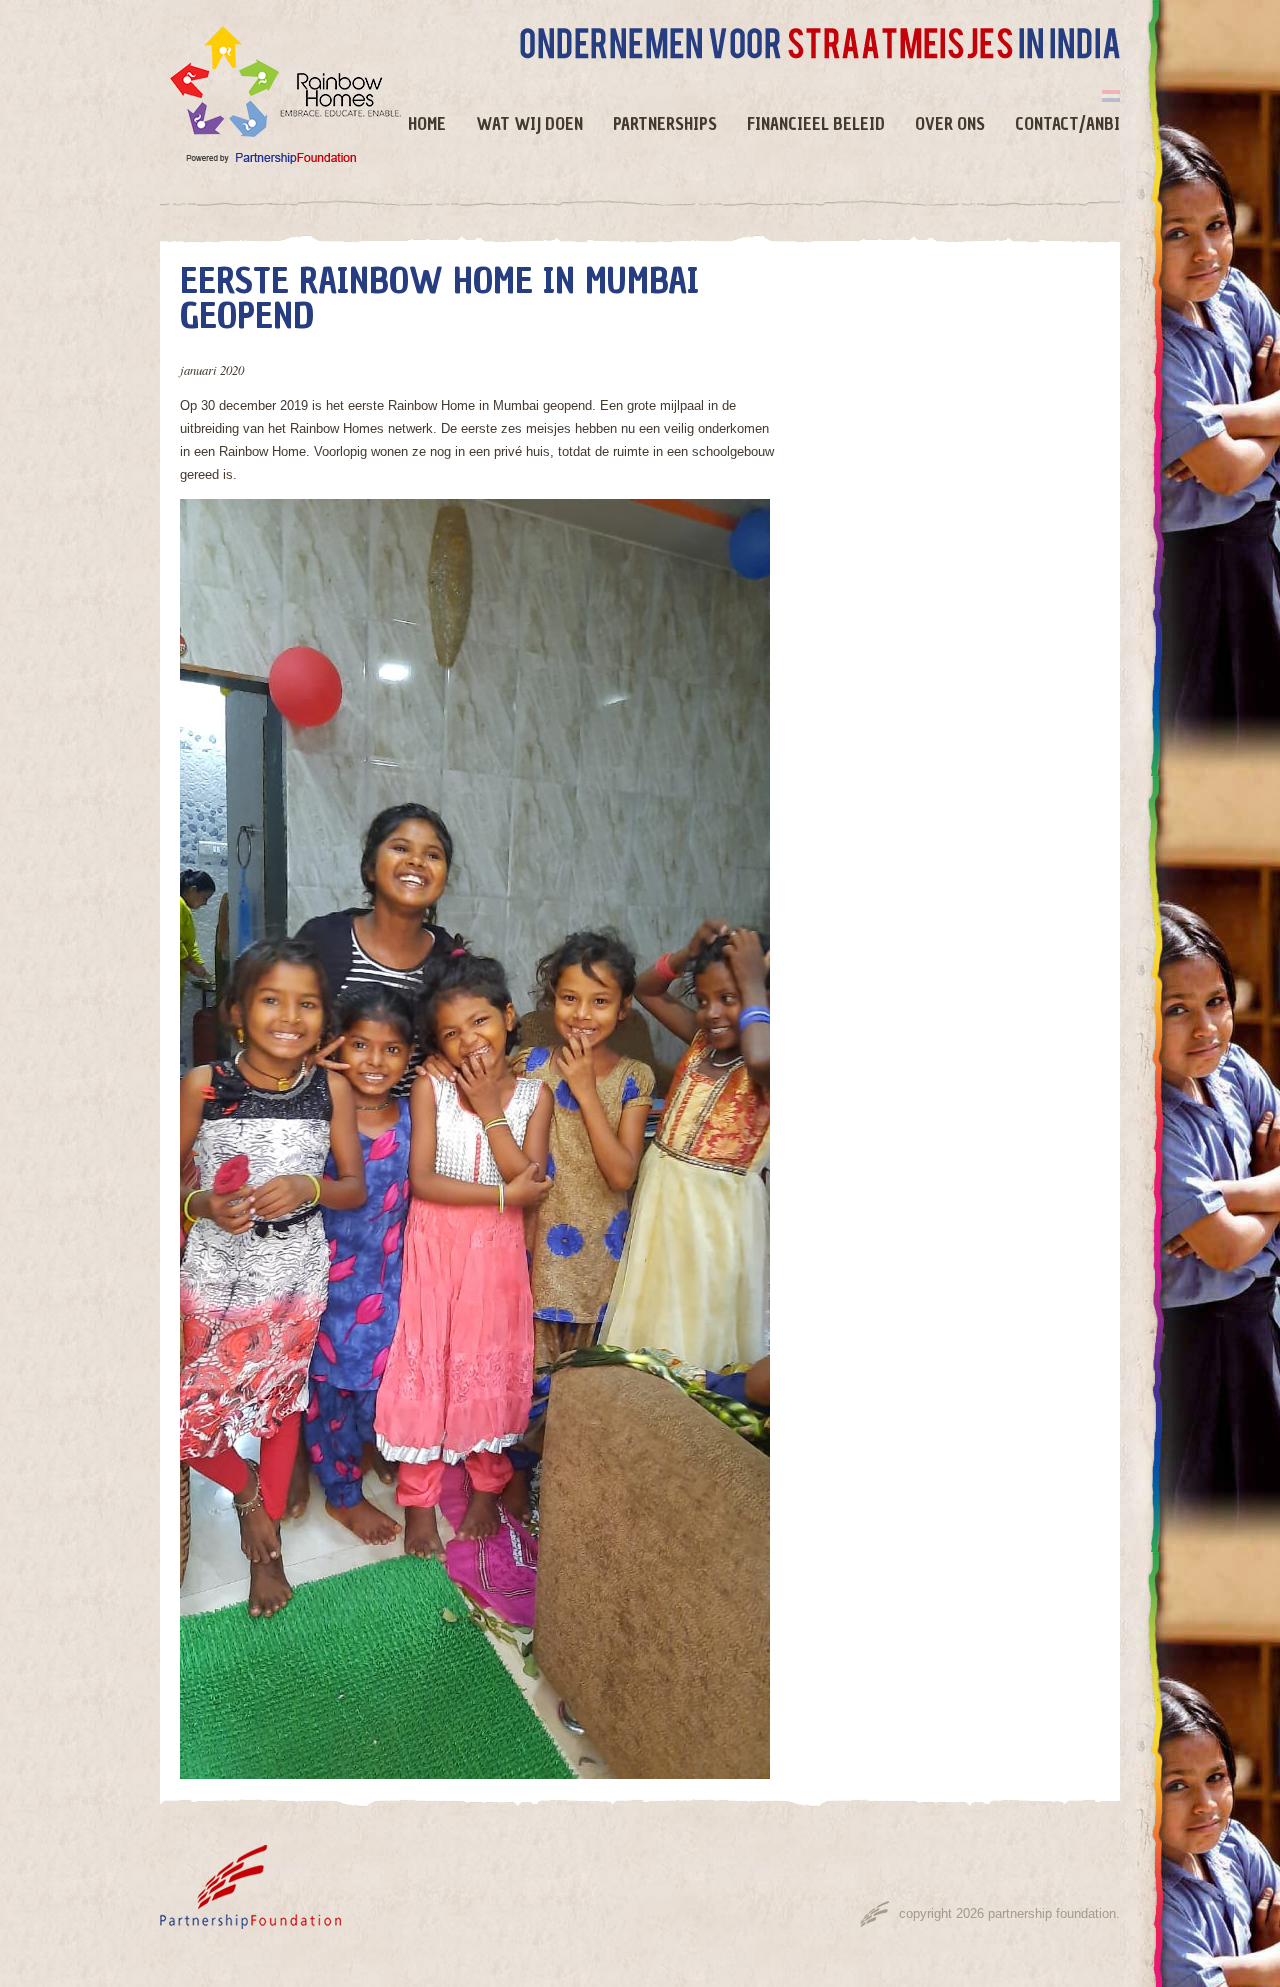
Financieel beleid (816, 124)
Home (427, 124)
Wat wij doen (529, 124)
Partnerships (665, 124)
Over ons (950, 124)
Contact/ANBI (1067, 124)
